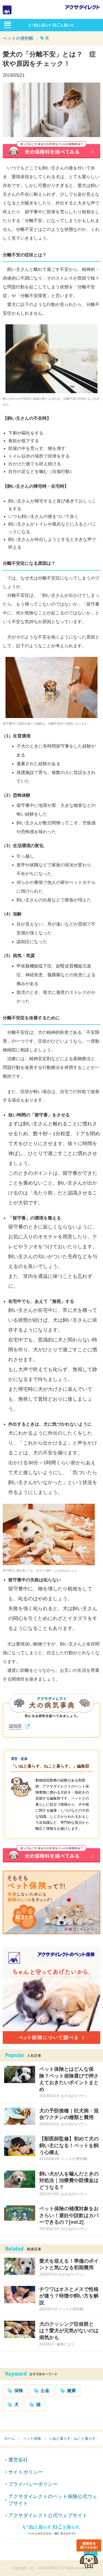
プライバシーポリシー (33, 2484)
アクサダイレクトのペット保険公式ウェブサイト (53, 2500)
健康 (71, 2391)
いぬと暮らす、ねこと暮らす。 (74, 2439)
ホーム (9, 2439)
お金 (45, 2391)
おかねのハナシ (74, 2096)
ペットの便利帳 (18, 38)
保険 (19, 2391)
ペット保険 (32, 2439)
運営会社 (18, 2460)
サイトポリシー (26, 2472)
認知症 (15, 1726)
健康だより (66, 2344)
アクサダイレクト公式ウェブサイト (48, 2515)
